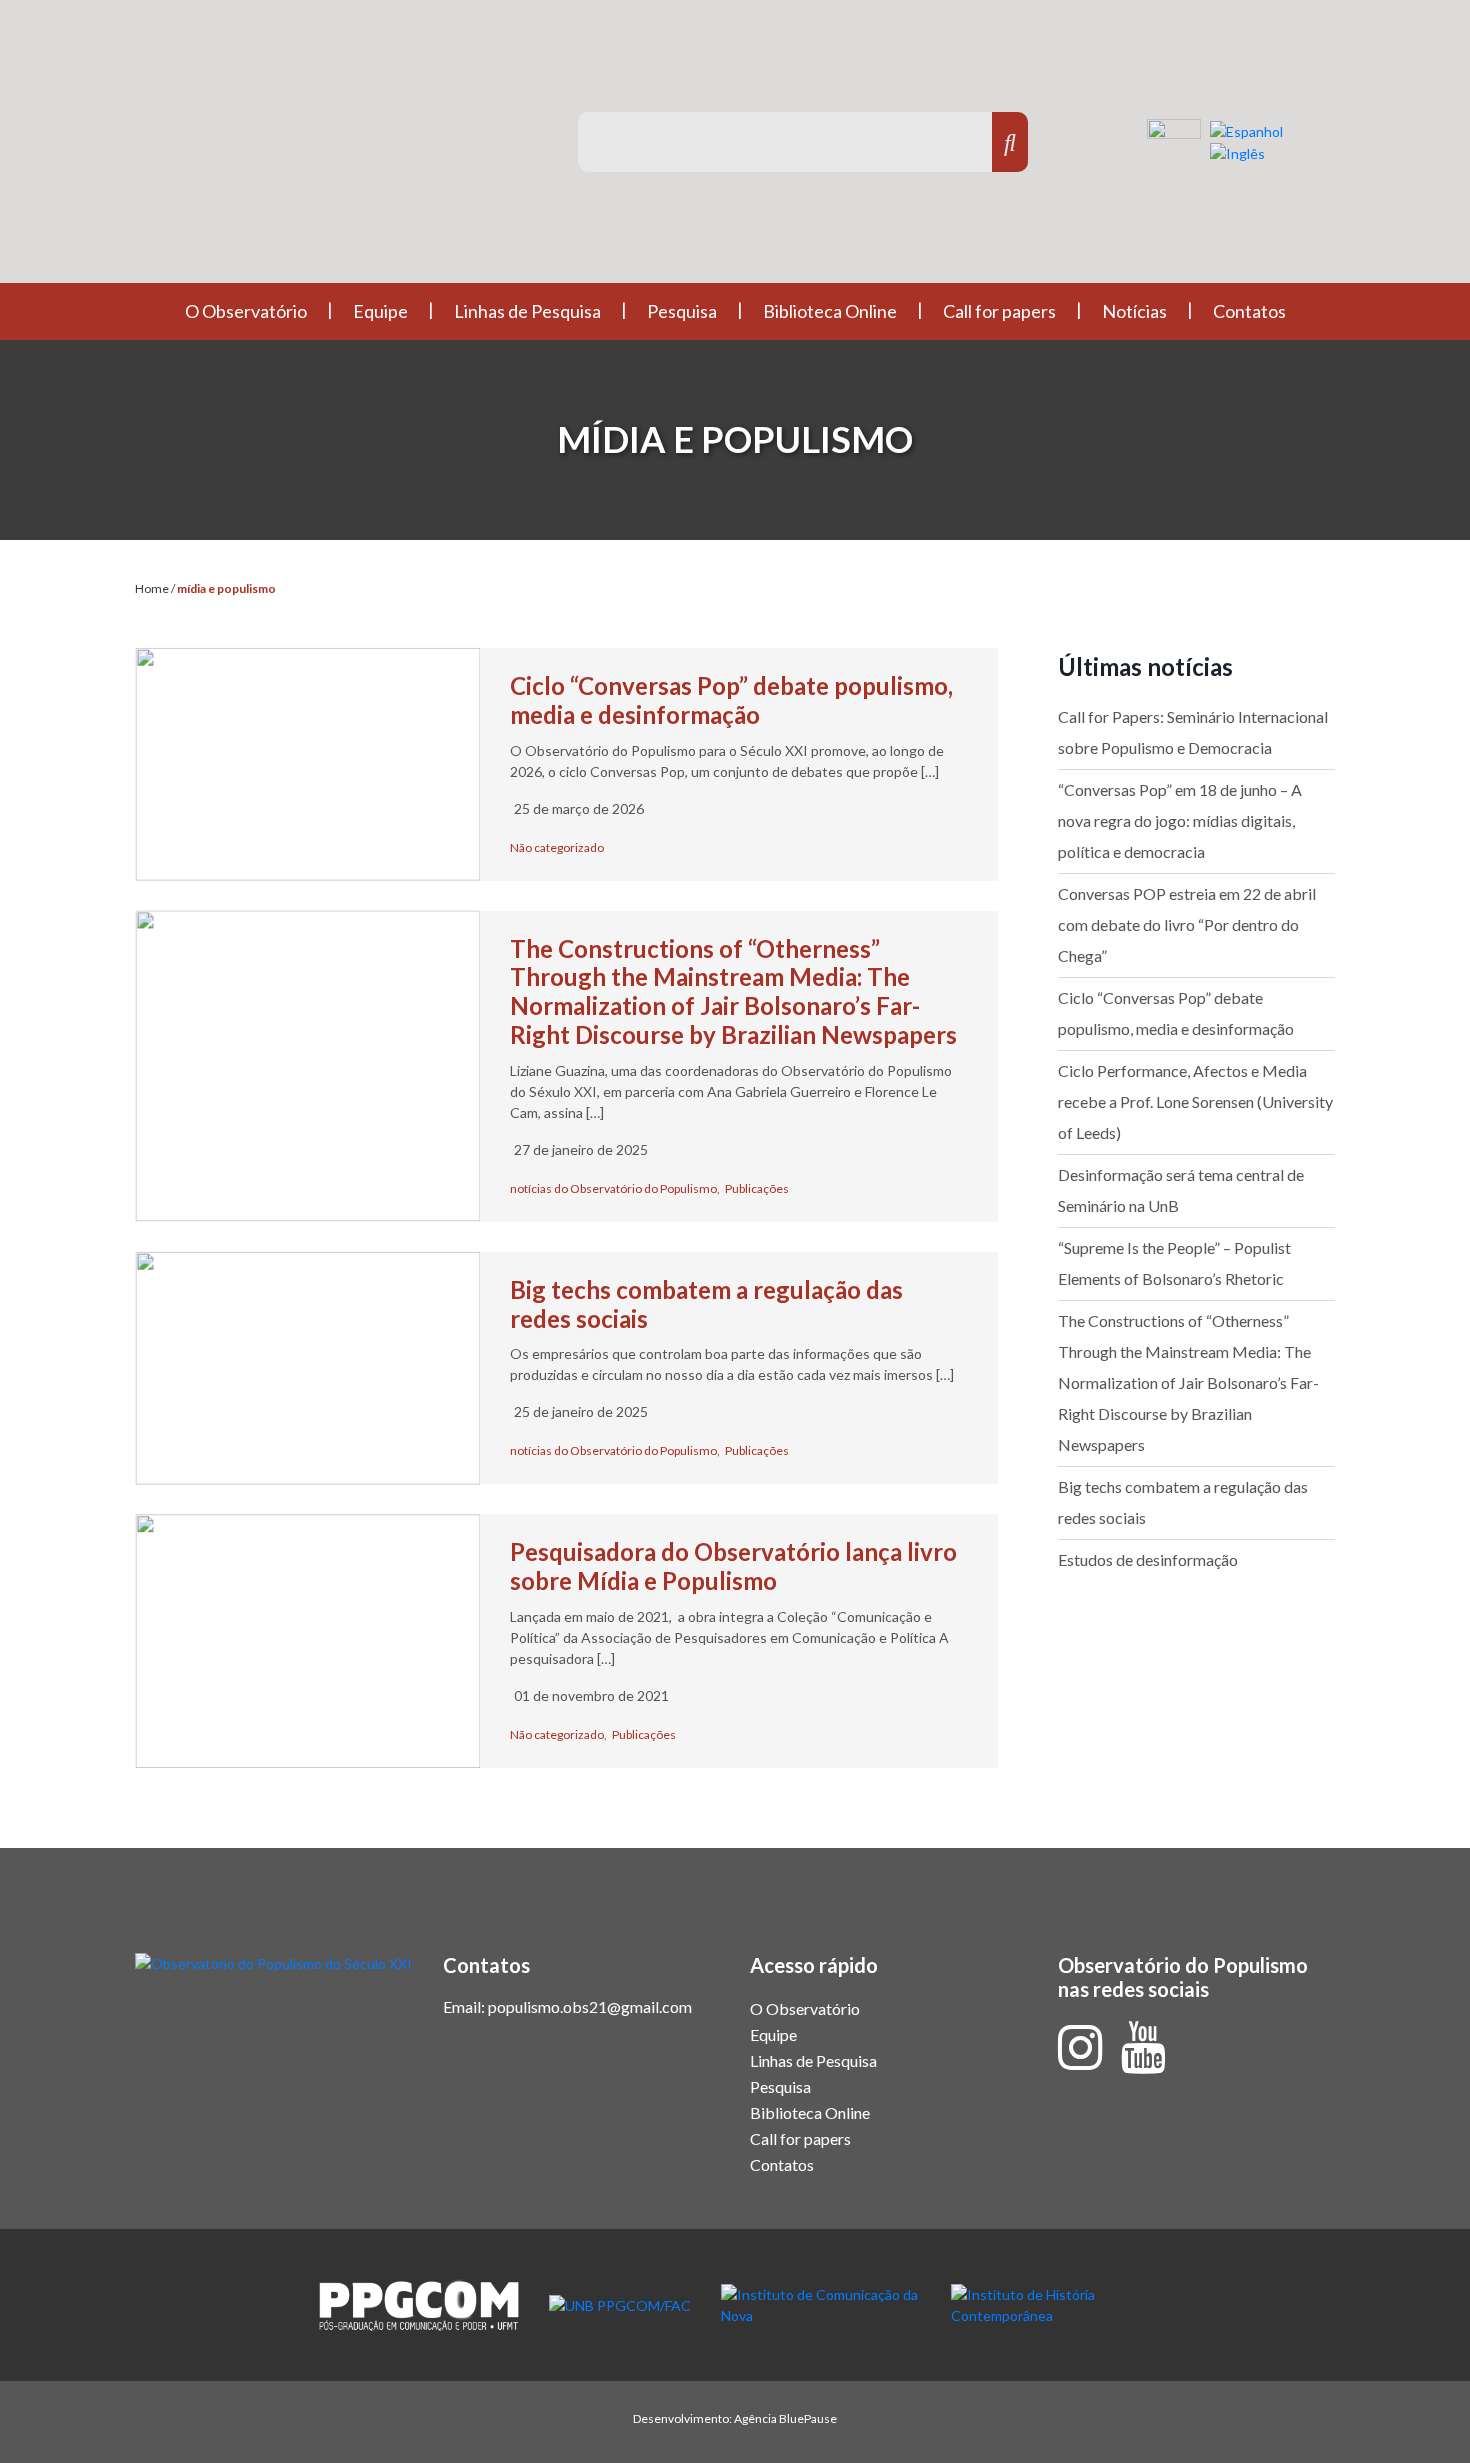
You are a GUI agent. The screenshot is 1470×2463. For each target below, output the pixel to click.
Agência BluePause (785, 2418)
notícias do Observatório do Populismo (613, 1188)
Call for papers (999, 311)
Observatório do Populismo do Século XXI (324, 149)
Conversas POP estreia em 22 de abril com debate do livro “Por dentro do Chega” (1187, 924)
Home (152, 588)
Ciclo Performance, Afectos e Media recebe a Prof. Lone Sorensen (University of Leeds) (1195, 1101)
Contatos (1249, 311)
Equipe (380, 311)
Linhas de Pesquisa (527, 311)
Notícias (1134, 311)
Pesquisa (682, 311)
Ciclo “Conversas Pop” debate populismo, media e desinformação (731, 700)
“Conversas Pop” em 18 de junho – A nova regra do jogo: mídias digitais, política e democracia (1180, 820)
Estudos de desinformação (1148, 1559)
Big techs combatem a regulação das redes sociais (706, 1304)
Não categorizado (557, 847)
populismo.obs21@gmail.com (590, 2006)
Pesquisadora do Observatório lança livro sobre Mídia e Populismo (733, 1566)
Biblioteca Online (830, 311)
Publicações (757, 1188)
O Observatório (246, 311)
